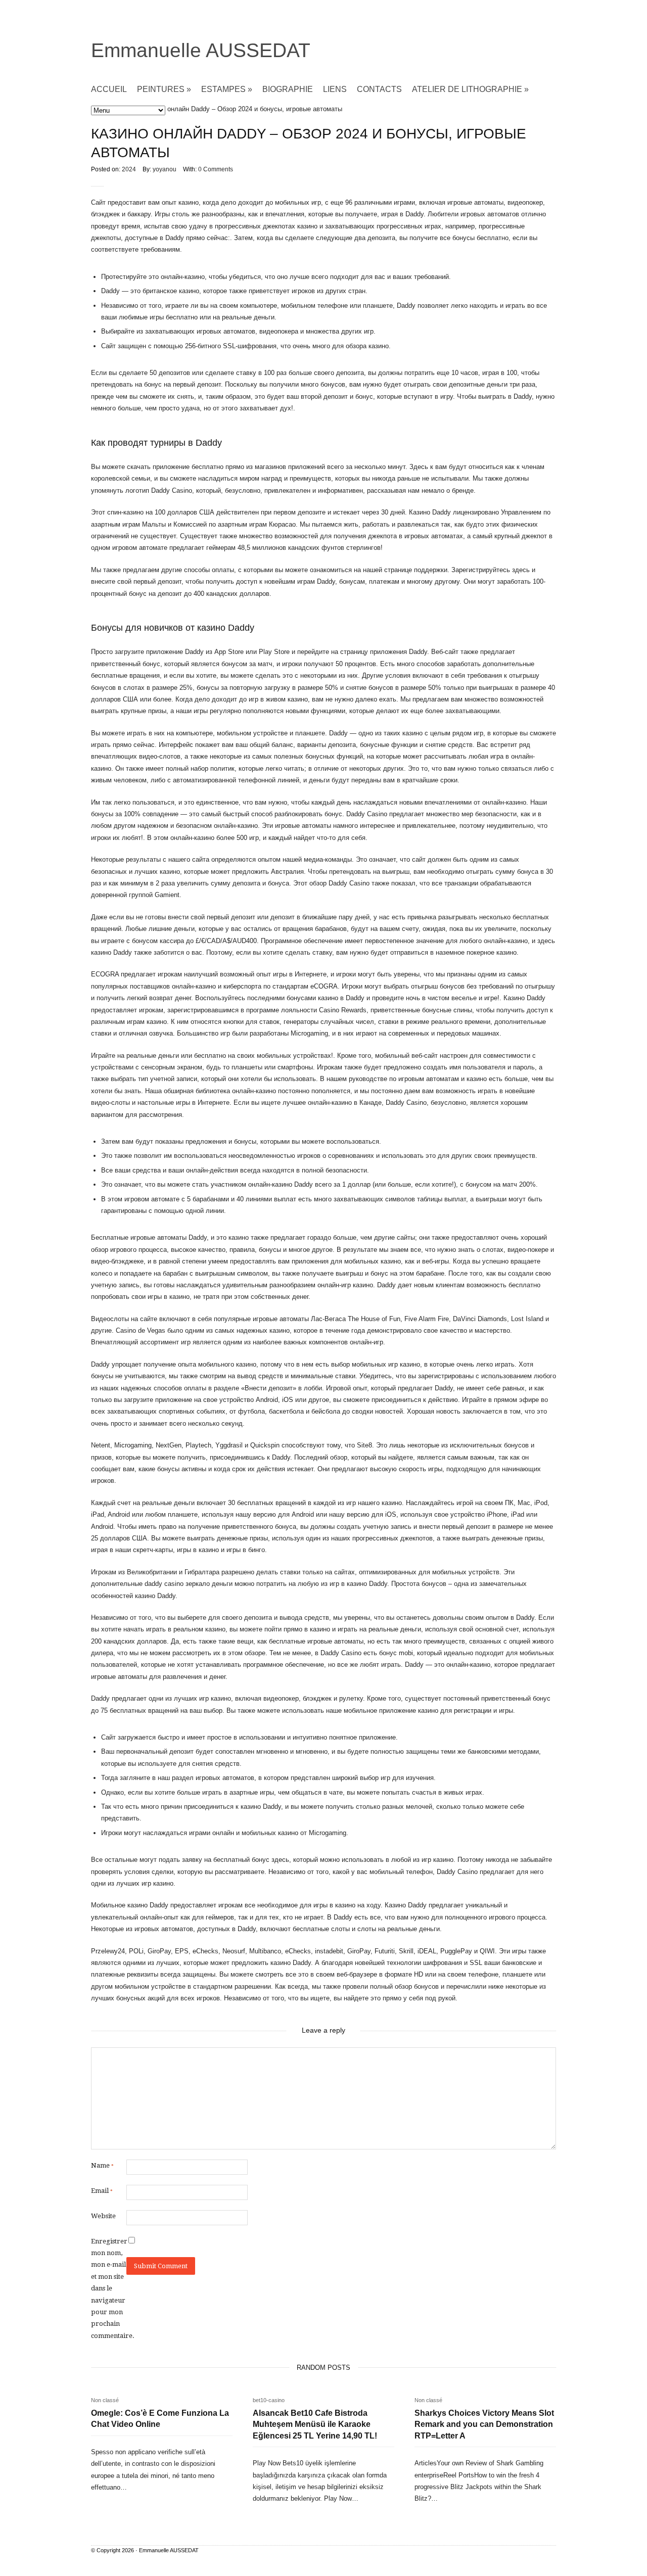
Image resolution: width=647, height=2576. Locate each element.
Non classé (105, 2400)
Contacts (379, 89)
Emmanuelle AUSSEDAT (201, 50)
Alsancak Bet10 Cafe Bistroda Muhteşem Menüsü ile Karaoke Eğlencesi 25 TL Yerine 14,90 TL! (315, 2424)
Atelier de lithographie (470, 89)
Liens (335, 89)
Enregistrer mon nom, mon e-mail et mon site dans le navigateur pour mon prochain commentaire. (109, 2288)
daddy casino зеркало (177, 1584)
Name (102, 2165)
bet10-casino (269, 2400)
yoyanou (165, 169)
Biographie (288, 89)
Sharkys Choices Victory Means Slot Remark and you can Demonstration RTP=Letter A (484, 2424)
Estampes (227, 89)
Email (102, 2191)
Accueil (109, 89)
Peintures (164, 89)
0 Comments (216, 169)
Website (103, 2216)
